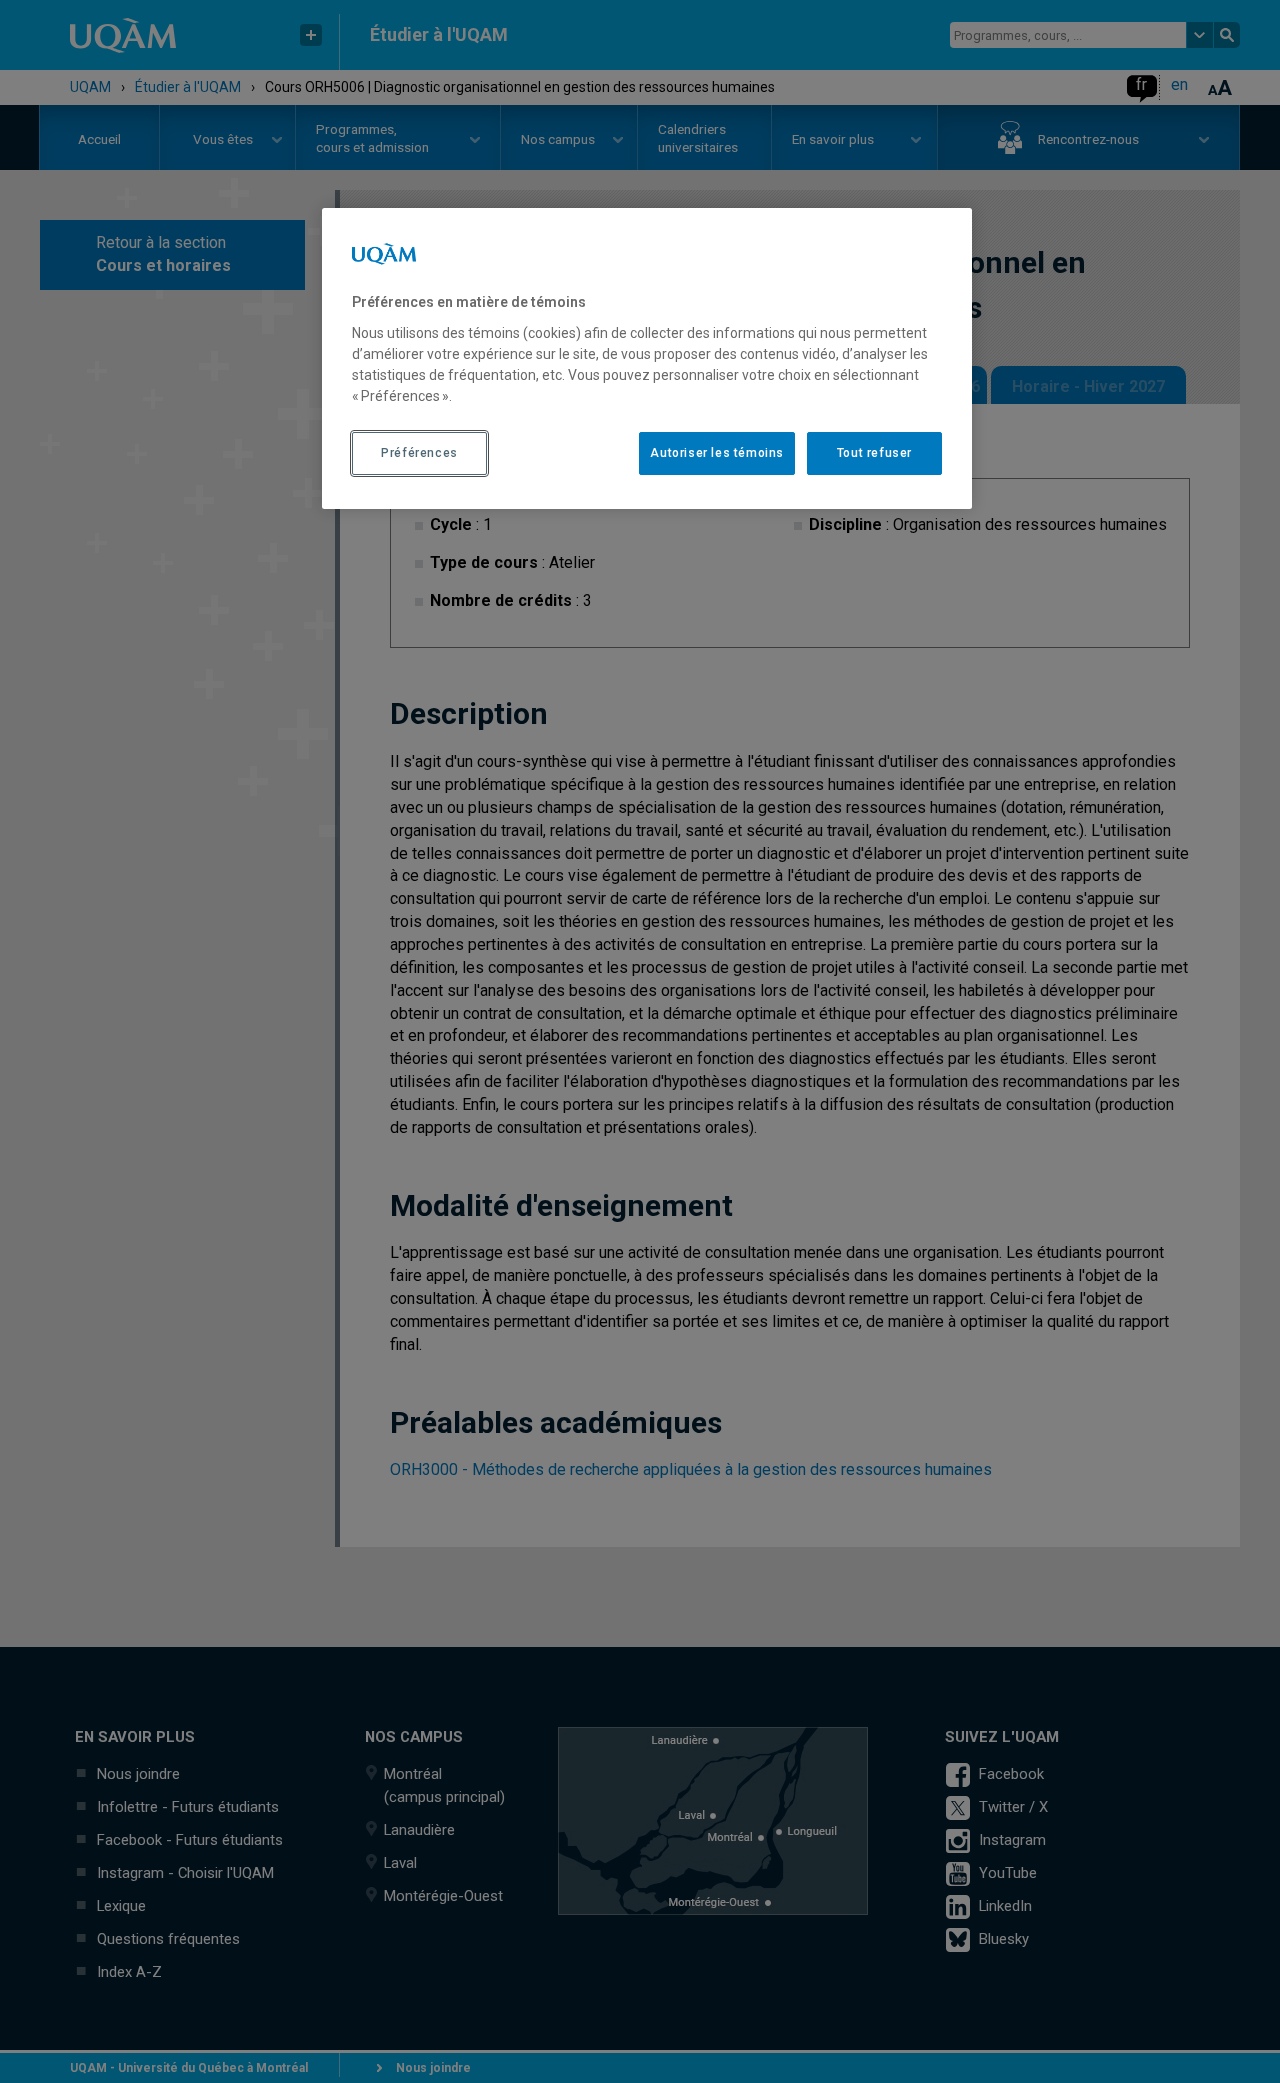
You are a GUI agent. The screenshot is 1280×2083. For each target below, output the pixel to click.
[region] (647, 358)
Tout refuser (874, 453)
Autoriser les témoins (717, 453)
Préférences (419, 453)
